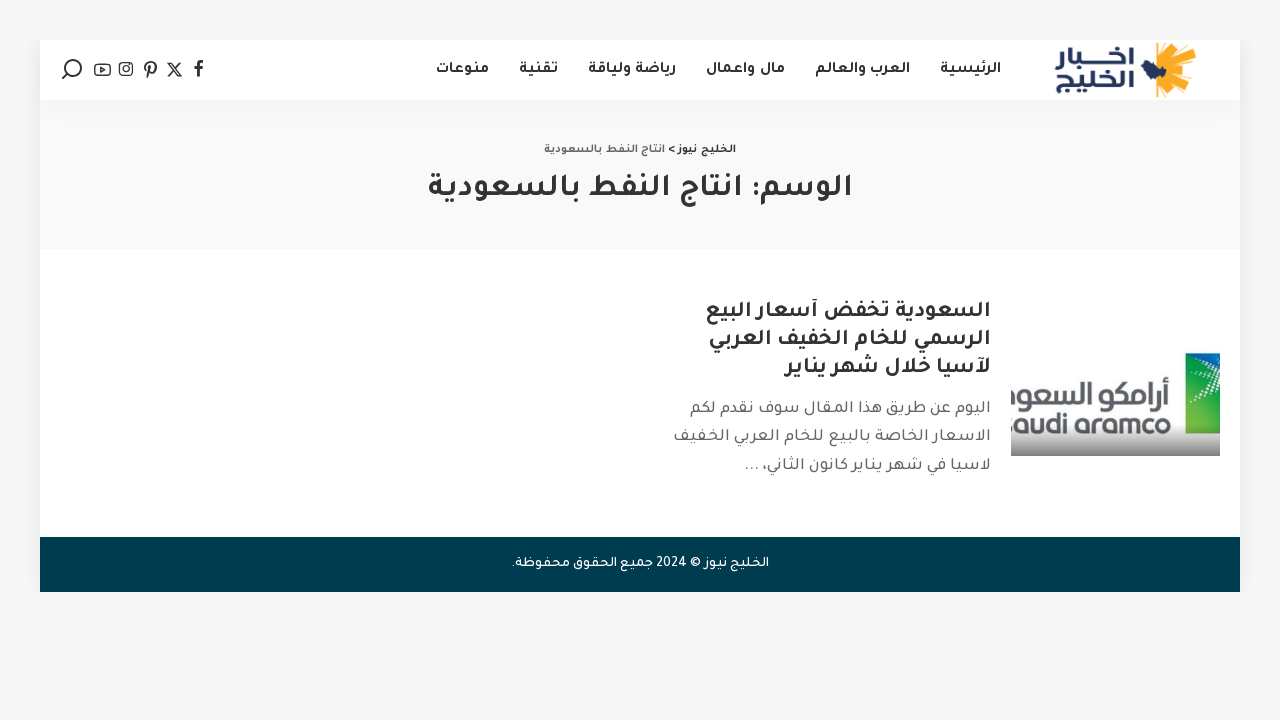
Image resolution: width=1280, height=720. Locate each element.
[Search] (72, 70)
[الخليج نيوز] (1125, 70)
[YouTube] (102, 70)
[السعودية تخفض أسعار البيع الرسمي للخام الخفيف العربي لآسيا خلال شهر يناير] (1115, 377)
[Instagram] (126, 70)
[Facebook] (198, 70)
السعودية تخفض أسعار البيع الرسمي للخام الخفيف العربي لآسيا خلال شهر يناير (848, 341)
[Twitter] (174, 70)
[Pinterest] (150, 70)
